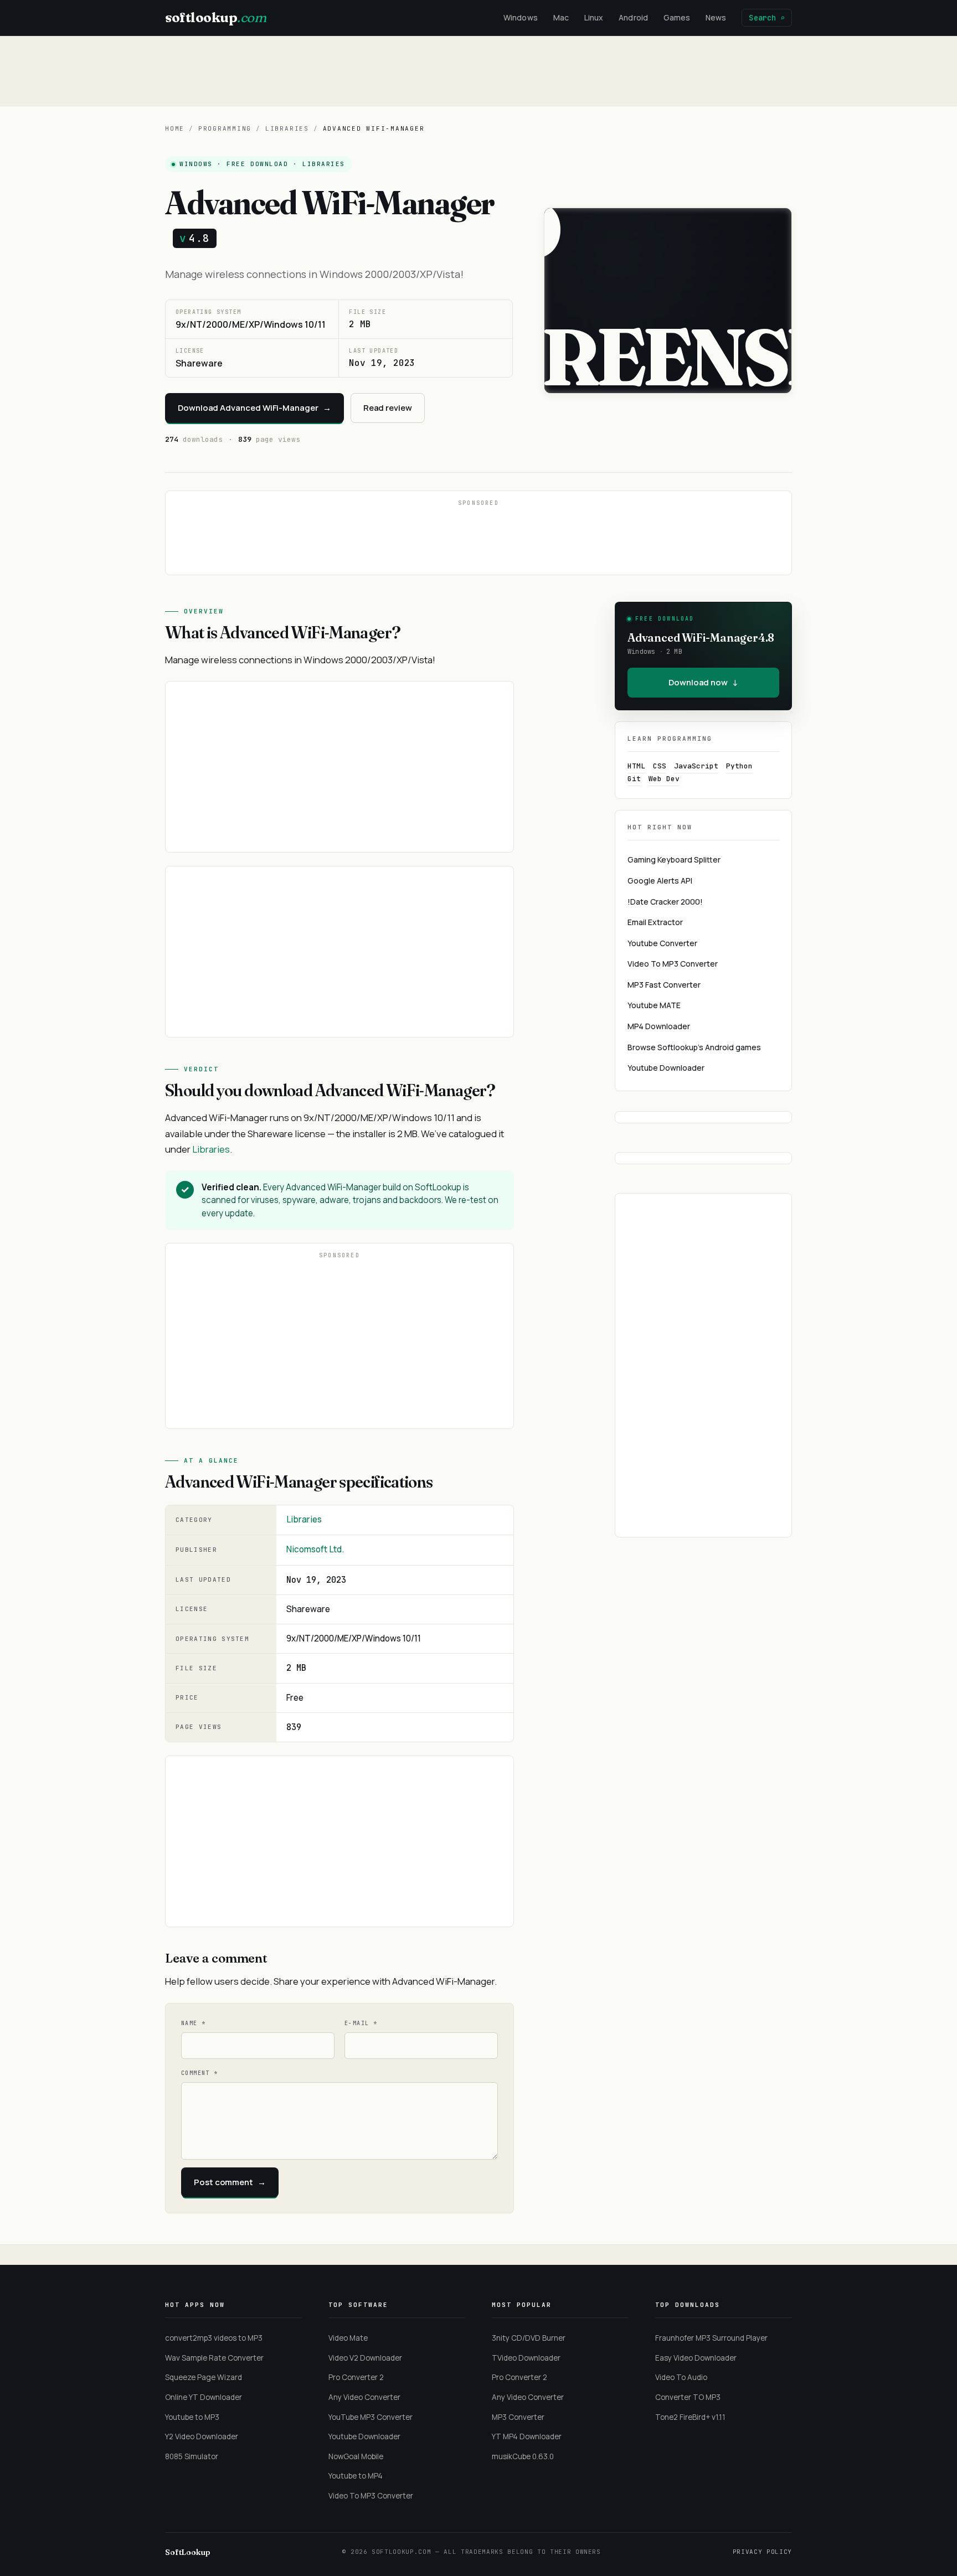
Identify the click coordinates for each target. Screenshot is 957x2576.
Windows (521, 17)
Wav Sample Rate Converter (214, 2358)
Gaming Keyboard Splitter (674, 859)
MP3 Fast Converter (664, 985)
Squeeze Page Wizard (204, 2377)
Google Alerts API (660, 881)
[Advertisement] (478, 71)
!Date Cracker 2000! (665, 902)
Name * (193, 2023)
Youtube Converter (662, 943)
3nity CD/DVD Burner (529, 2338)
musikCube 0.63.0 (523, 2456)
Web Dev (664, 779)
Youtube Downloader (666, 1068)
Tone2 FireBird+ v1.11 (690, 2417)
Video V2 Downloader (365, 2358)
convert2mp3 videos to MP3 (214, 2338)
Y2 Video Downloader (202, 2436)
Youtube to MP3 (192, 2417)
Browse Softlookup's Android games (694, 1047)
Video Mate (348, 2338)
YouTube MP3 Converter (371, 2417)
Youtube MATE (654, 1005)
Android (633, 17)
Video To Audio (681, 2377)
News (716, 17)
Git (634, 779)
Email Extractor (655, 922)
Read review (388, 408)
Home (175, 128)
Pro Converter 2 (356, 2377)
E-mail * (361, 2023)
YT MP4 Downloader (527, 2436)
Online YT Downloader (204, 2397)
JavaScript (696, 766)
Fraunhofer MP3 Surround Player (711, 2338)
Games (677, 17)
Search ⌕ (767, 18)
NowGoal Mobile (356, 2456)
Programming (225, 128)
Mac (561, 17)
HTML (636, 766)
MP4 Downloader (659, 1026)
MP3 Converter (518, 2417)
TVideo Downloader (526, 2358)
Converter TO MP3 (688, 2397)
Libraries (287, 128)
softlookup (215, 17)
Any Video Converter (364, 2397)
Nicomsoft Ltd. (315, 1549)
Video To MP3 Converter (673, 964)
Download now (703, 682)
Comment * (200, 2073)
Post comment (230, 2182)
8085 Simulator (192, 2456)
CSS (660, 766)
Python (739, 766)
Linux (594, 17)
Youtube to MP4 (356, 2476)
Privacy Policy (762, 2552)
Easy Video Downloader (696, 2358)
